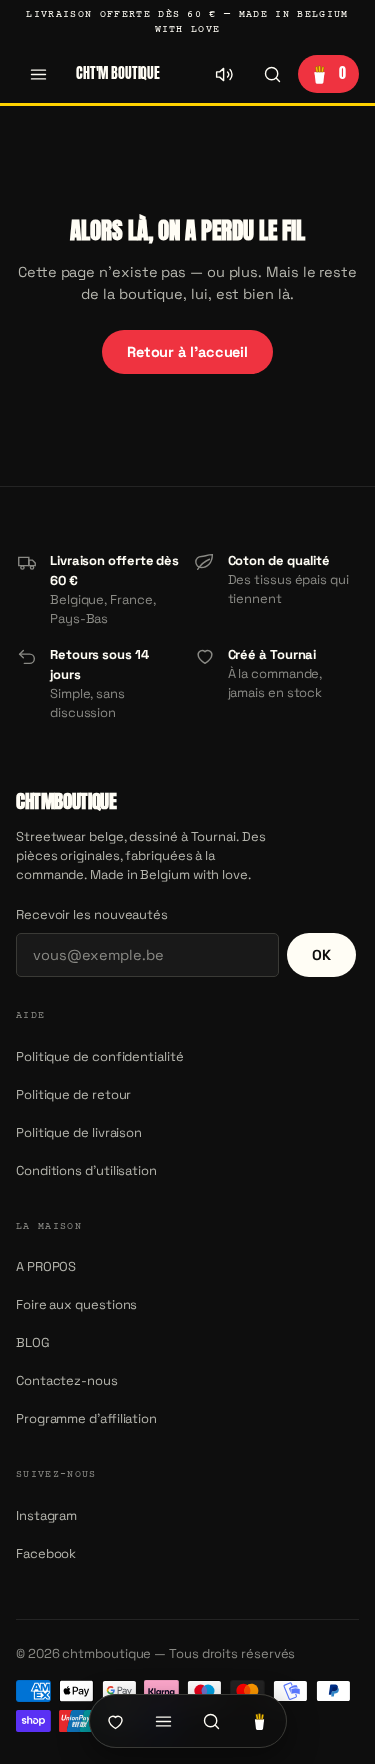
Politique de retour (73, 1094)
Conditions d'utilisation (86, 1170)
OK (321, 955)
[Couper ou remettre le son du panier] (224, 74)
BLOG (33, 1342)
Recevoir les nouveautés (92, 914)
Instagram (46, 1515)
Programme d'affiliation (86, 1418)
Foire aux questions (76, 1304)
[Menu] (38, 74)
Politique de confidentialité (100, 1056)
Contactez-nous (67, 1380)
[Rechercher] (272, 74)
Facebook (46, 1553)
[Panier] (260, 1721)
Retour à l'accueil (187, 352)
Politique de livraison (79, 1132)
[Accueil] (116, 1721)
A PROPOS (46, 1266)
